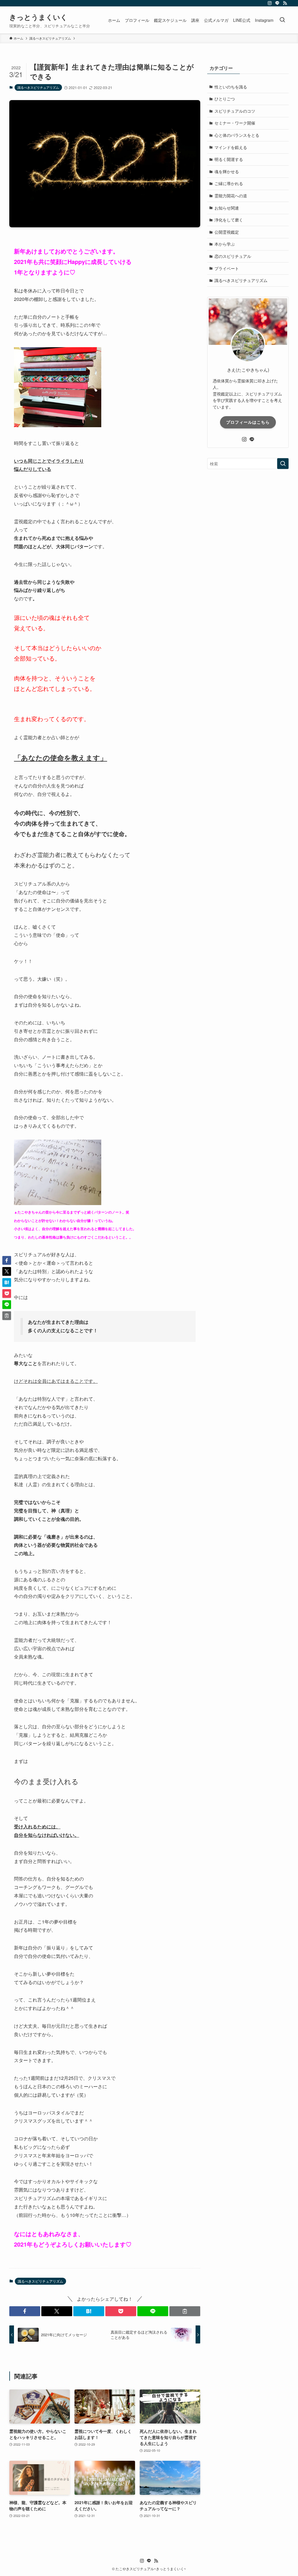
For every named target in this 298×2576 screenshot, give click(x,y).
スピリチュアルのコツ (235, 111)
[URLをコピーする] (185, 2311)
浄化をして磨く (229, 220)
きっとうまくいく (38, 17)
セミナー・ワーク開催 (235, 123)
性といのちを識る (231, 87)
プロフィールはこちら (248, 422)
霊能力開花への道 (231, 196)
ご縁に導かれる (229, 183)
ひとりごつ (225, 99)
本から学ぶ (225, 244)
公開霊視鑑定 (227, 232)
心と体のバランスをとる (237, 135)
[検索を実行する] (283, 464)
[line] (277, 3)
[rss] (285, 3)
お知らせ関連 (227, 208)
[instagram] (270, 3)
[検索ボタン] (282, 20)
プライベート (227, 268)
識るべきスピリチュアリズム (38, 87)
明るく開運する (229, 159)
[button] (25, 2311)
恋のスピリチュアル (233, 256)
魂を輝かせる (227, 171)
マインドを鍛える (231, 147)
